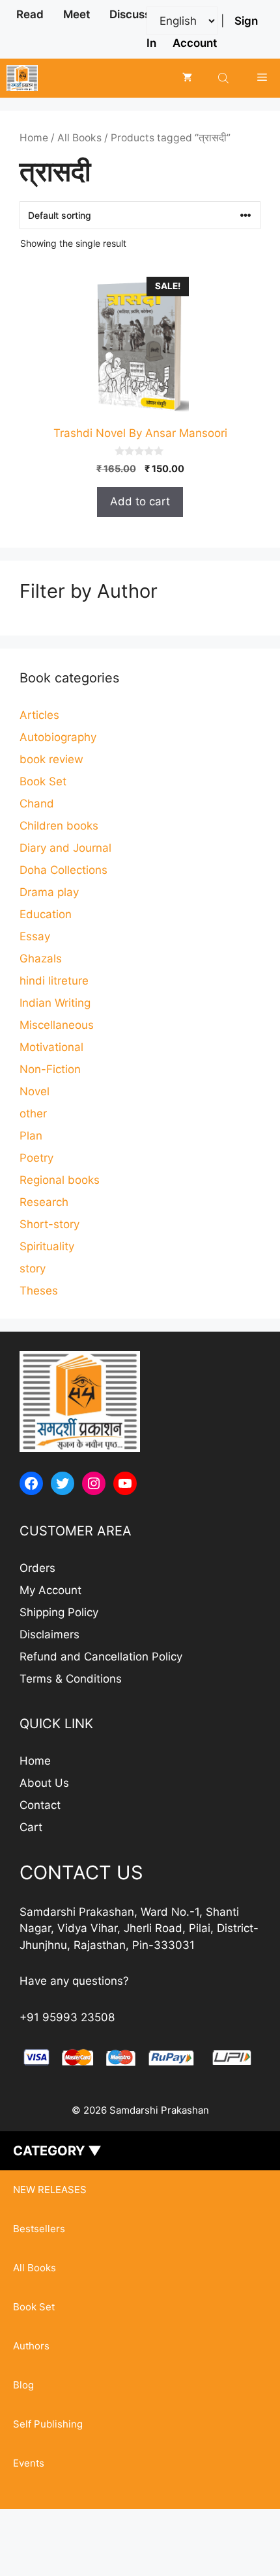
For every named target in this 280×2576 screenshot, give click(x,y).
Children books (59, 826)
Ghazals (41, 959)
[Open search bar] (225, 78)
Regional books (60, 1180)
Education (46, 914)
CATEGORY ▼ (57, 2151)
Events (29, 2463)
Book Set (43, 781)
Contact (40, 1805)
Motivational (51, 1047)
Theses (39, 1291)
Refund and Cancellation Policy (101, 1657)
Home (34, 138)
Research (44, 1202)
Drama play (49, 892)
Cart (31, 1827)
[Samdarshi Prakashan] (22, 78)
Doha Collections (63, 870)
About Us (44, 1783)
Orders (37, 1568)
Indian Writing (55, 1003)
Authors (31, 2346)
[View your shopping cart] (187, 78)
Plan (31, 1136)
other (33, 1113)
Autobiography (58, 737)
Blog (23, 2385)
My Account (50, 1590)
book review (51, 759)
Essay (35, 936)
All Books (79, 138)
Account (195, 43)
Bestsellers (39, 2229)
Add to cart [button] (140, 501)
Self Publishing (48, 2424)
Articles (39, 715)
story (33, 1268)
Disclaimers (49, 1634)
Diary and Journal (65, 848)
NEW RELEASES (50, 2190)
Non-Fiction (50, 1069)
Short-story (49, 1224)
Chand (37, 804)
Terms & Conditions (71, 1679)
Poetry (36, 1158)
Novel (35, 1091)
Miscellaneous (57, 1025)
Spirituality (47, 1246)
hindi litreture (54, 981)
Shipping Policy (59, 1612)
